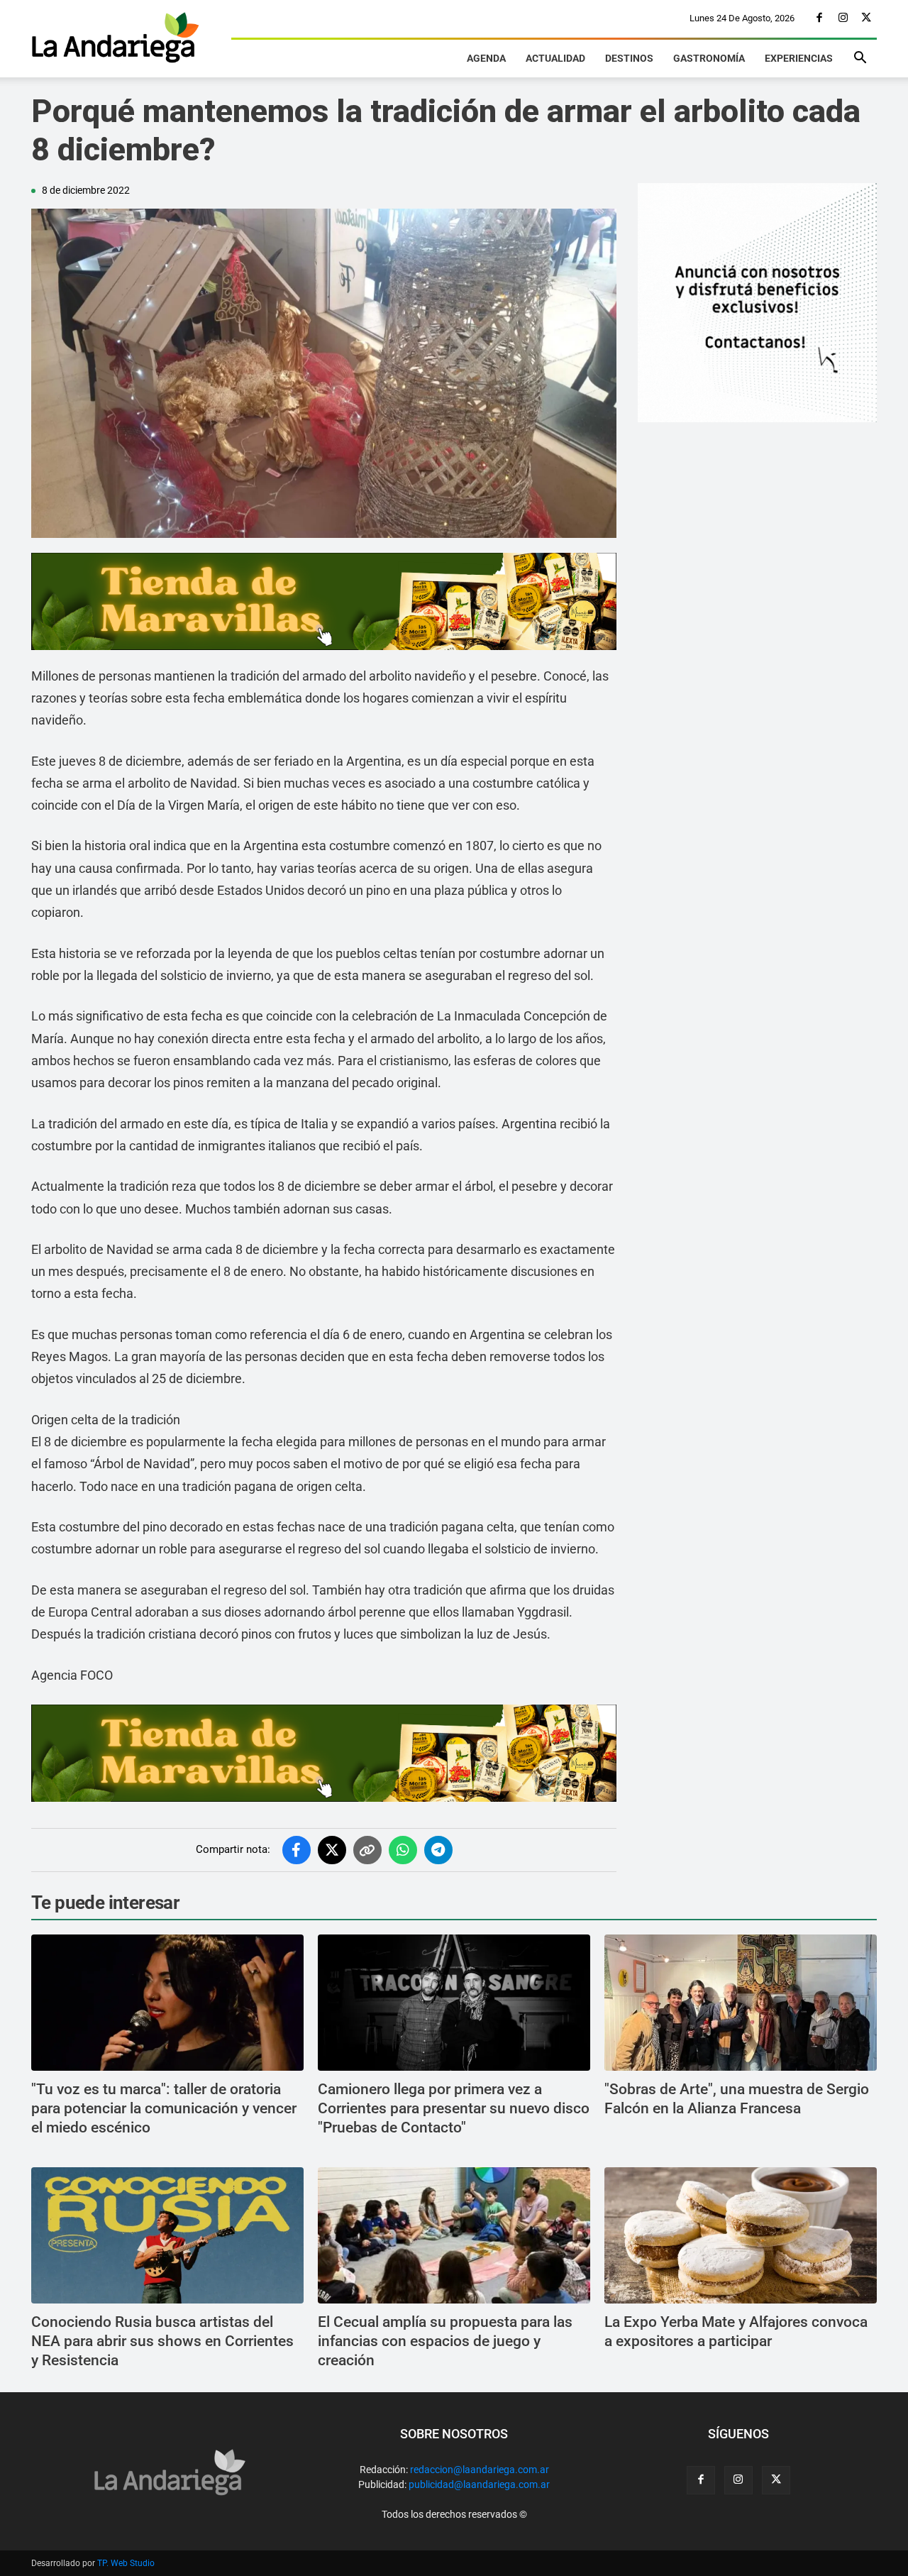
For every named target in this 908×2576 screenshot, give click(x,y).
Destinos (629, 58)
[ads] (324, 601)
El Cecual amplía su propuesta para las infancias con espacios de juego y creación (445, 2341)
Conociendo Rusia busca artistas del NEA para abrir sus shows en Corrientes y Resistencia (162, 2341)
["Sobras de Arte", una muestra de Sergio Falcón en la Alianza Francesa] (741, 2003)
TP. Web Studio (126, 2563)
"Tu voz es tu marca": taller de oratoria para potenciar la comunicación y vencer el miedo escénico (164, 2109)
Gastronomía (709, 58)
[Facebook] (819, 18)
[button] (860, 60)
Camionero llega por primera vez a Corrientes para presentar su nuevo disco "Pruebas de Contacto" (454, 2109)
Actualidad (555, 58)
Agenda (486, 58)
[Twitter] (866, 18)
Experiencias (799, 58)
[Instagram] (843, 18)
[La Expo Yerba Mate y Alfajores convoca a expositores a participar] (741, 2235)
